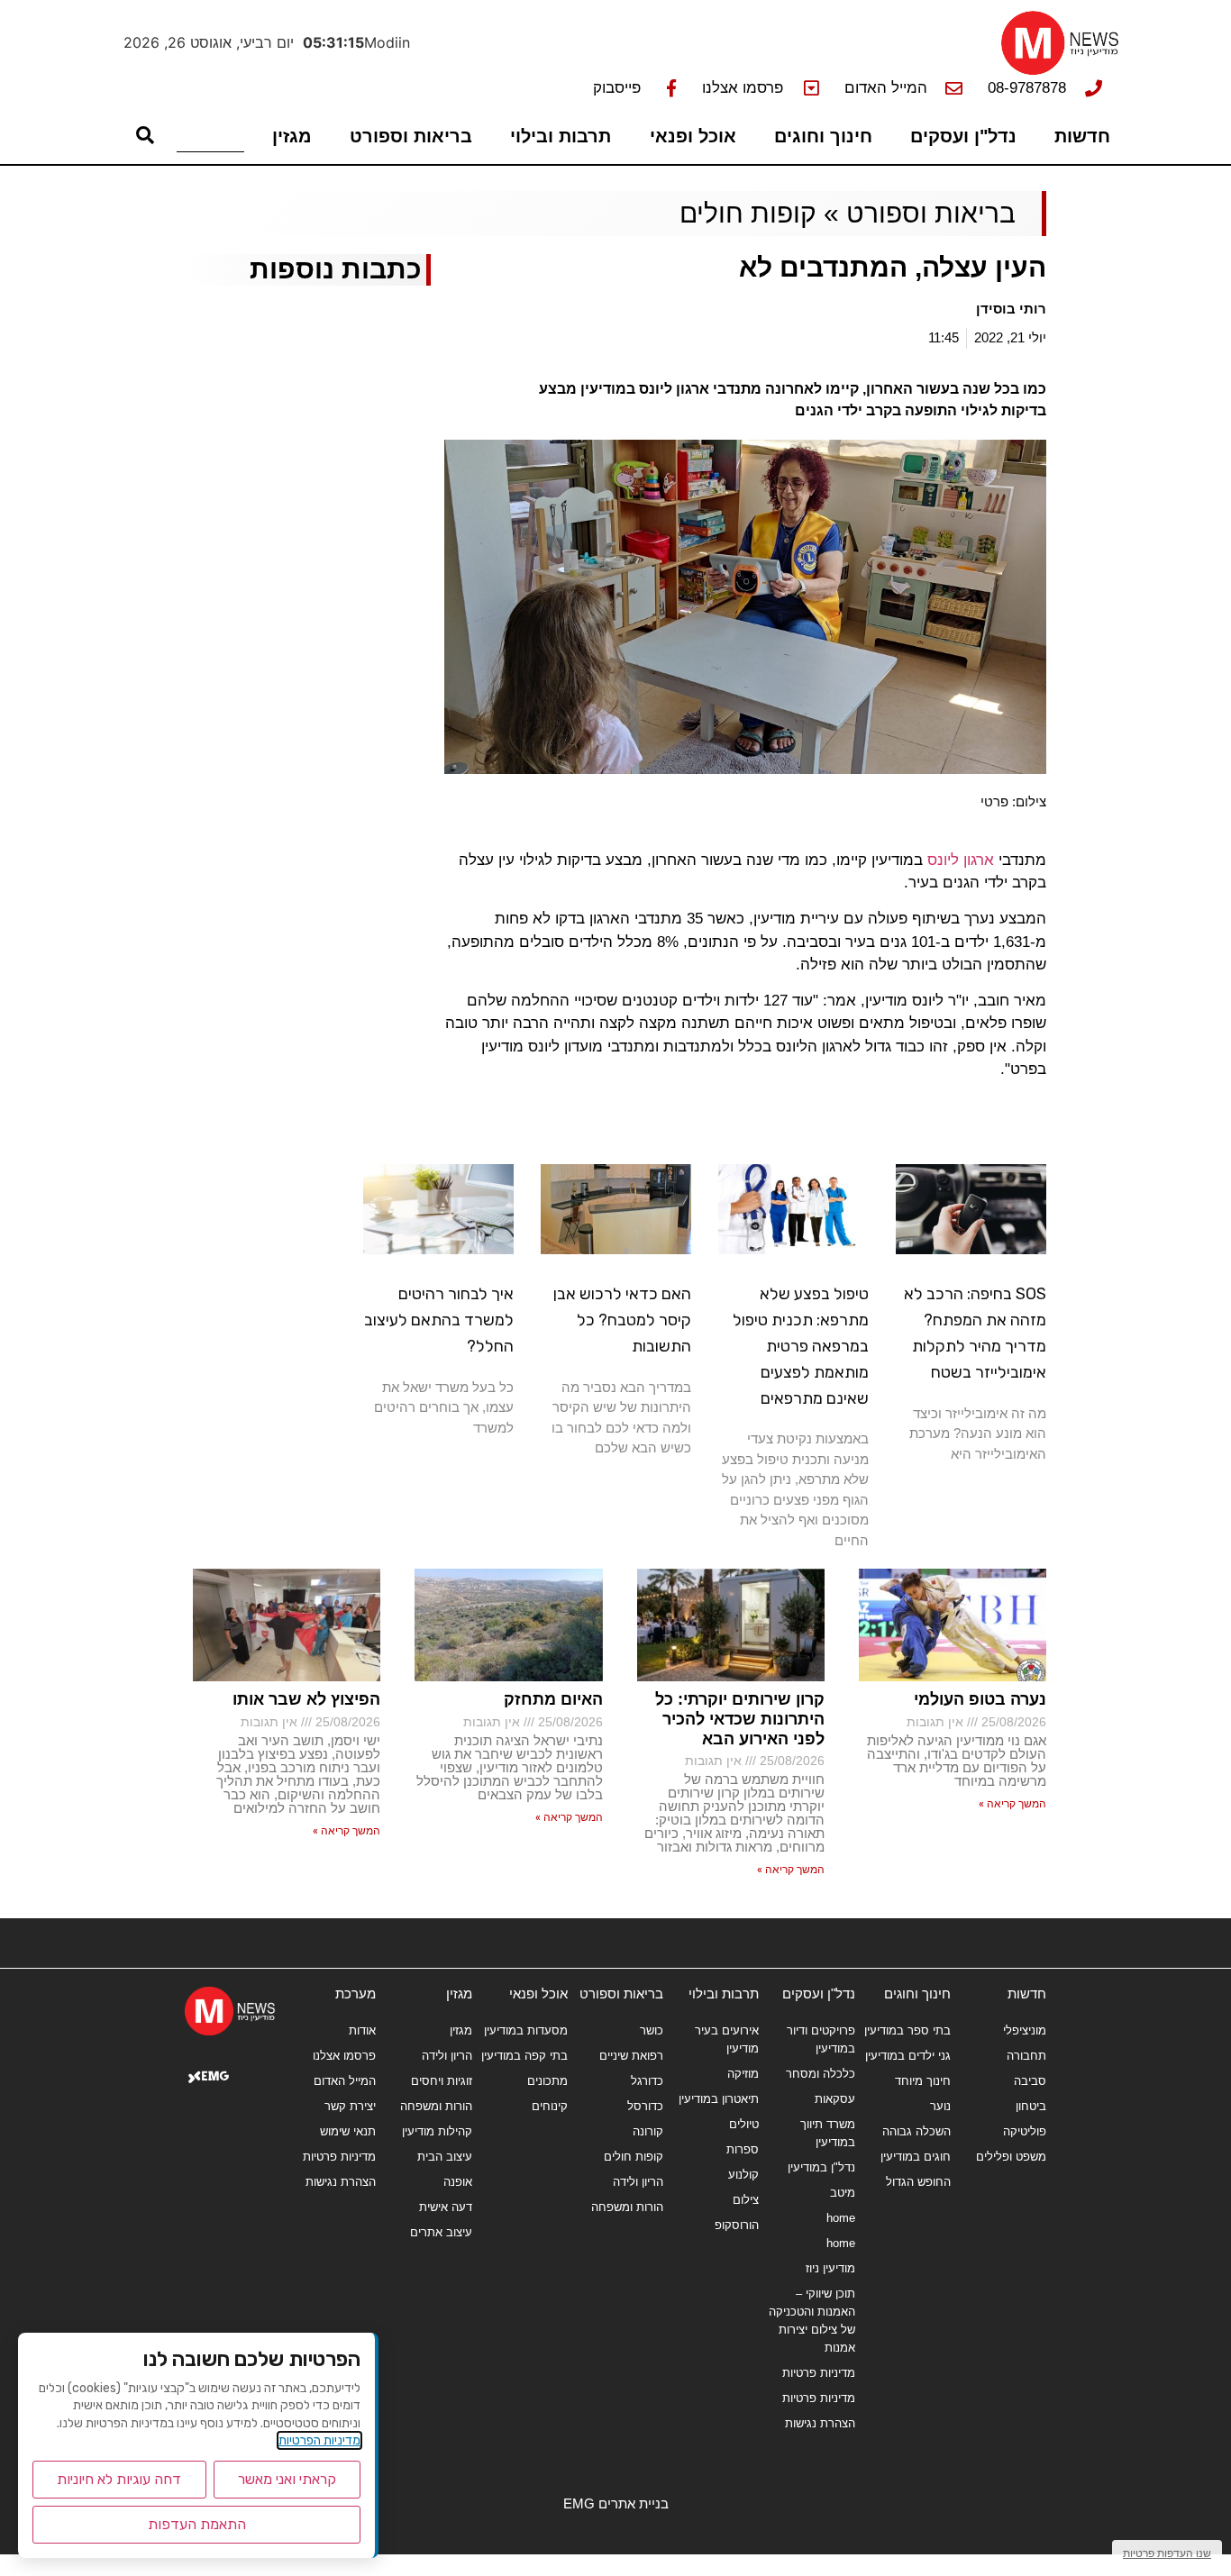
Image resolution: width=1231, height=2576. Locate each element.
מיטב (842, 2193)
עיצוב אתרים (441, 2232)
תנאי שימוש (348, 2131)
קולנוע (743, 2175)
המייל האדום (345, 2081)
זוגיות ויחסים (441, 2081)
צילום (746, 2200)
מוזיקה (743, 2074)
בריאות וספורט (411, 136)
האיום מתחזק (553, 1699)
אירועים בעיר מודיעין (727, 2039)
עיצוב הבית (444, 2157)
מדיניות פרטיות (818, 2373)
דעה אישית (445, 2207)
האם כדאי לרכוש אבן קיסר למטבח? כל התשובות (622, 1320)
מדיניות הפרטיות (319, 2440)
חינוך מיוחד (923, 2081)
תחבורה (1026, 2056)
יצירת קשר (350, 2106)
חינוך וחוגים (823, 136)
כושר (652, 2030)
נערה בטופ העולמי (980, 1699)
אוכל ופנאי (693, 136)
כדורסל (645, 2106)
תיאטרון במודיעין (719, 2099)
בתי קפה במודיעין (524, 2056)
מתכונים (547, 2081)
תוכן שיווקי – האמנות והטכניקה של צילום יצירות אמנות (812, 2321)
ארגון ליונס (961, 860)
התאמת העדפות (197, 2524)
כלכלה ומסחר (820, 2074)
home (840, 2218)
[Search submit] (145, 135)
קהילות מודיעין (437, 2131)
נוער (940, 2106)
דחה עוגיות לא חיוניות (119, 2479)
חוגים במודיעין (916, 2157)
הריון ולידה (638, 2182)
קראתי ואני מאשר (287, 2479)
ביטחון (1031, 2106)
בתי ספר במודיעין (907, 2030)
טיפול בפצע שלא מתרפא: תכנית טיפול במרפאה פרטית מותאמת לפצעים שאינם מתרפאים (801, 1346)
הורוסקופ (737, 2225)
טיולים (744, 2124)
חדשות (1082, 136)
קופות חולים (748, 213)
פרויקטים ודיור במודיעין (821, 2039)
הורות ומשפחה (627, 2207)
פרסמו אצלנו (344, 2056)
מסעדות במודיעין (526, 2030)
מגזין (292, 136)
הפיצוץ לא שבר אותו (306, 1699)
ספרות (743, 2149)
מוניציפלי (1025, 2030)
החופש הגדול (918, 2182)
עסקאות (834, 2099)
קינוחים (550, 2106)
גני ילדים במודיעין (908, 2056)
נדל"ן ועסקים (963, 136)
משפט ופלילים (1011, 2157)
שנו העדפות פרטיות (1167, 2553)
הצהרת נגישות (820, 2423)
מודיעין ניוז (830, 2268)
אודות (362, 2030)
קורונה (648, 2131)
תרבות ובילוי (561, 136)
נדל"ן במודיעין (821, 2167)
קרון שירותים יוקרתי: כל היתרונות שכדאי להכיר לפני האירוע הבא (740, 1719)
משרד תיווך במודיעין (827, 2133)
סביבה (1030, 2081)
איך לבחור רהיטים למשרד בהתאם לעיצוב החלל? (439, 1320)
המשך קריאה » (1012, 1804)
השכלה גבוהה (916, 2131)
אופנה (457, 2182)
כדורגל (647, 2081)
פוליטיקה (1025, 2131)
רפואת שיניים (631, 2056)
